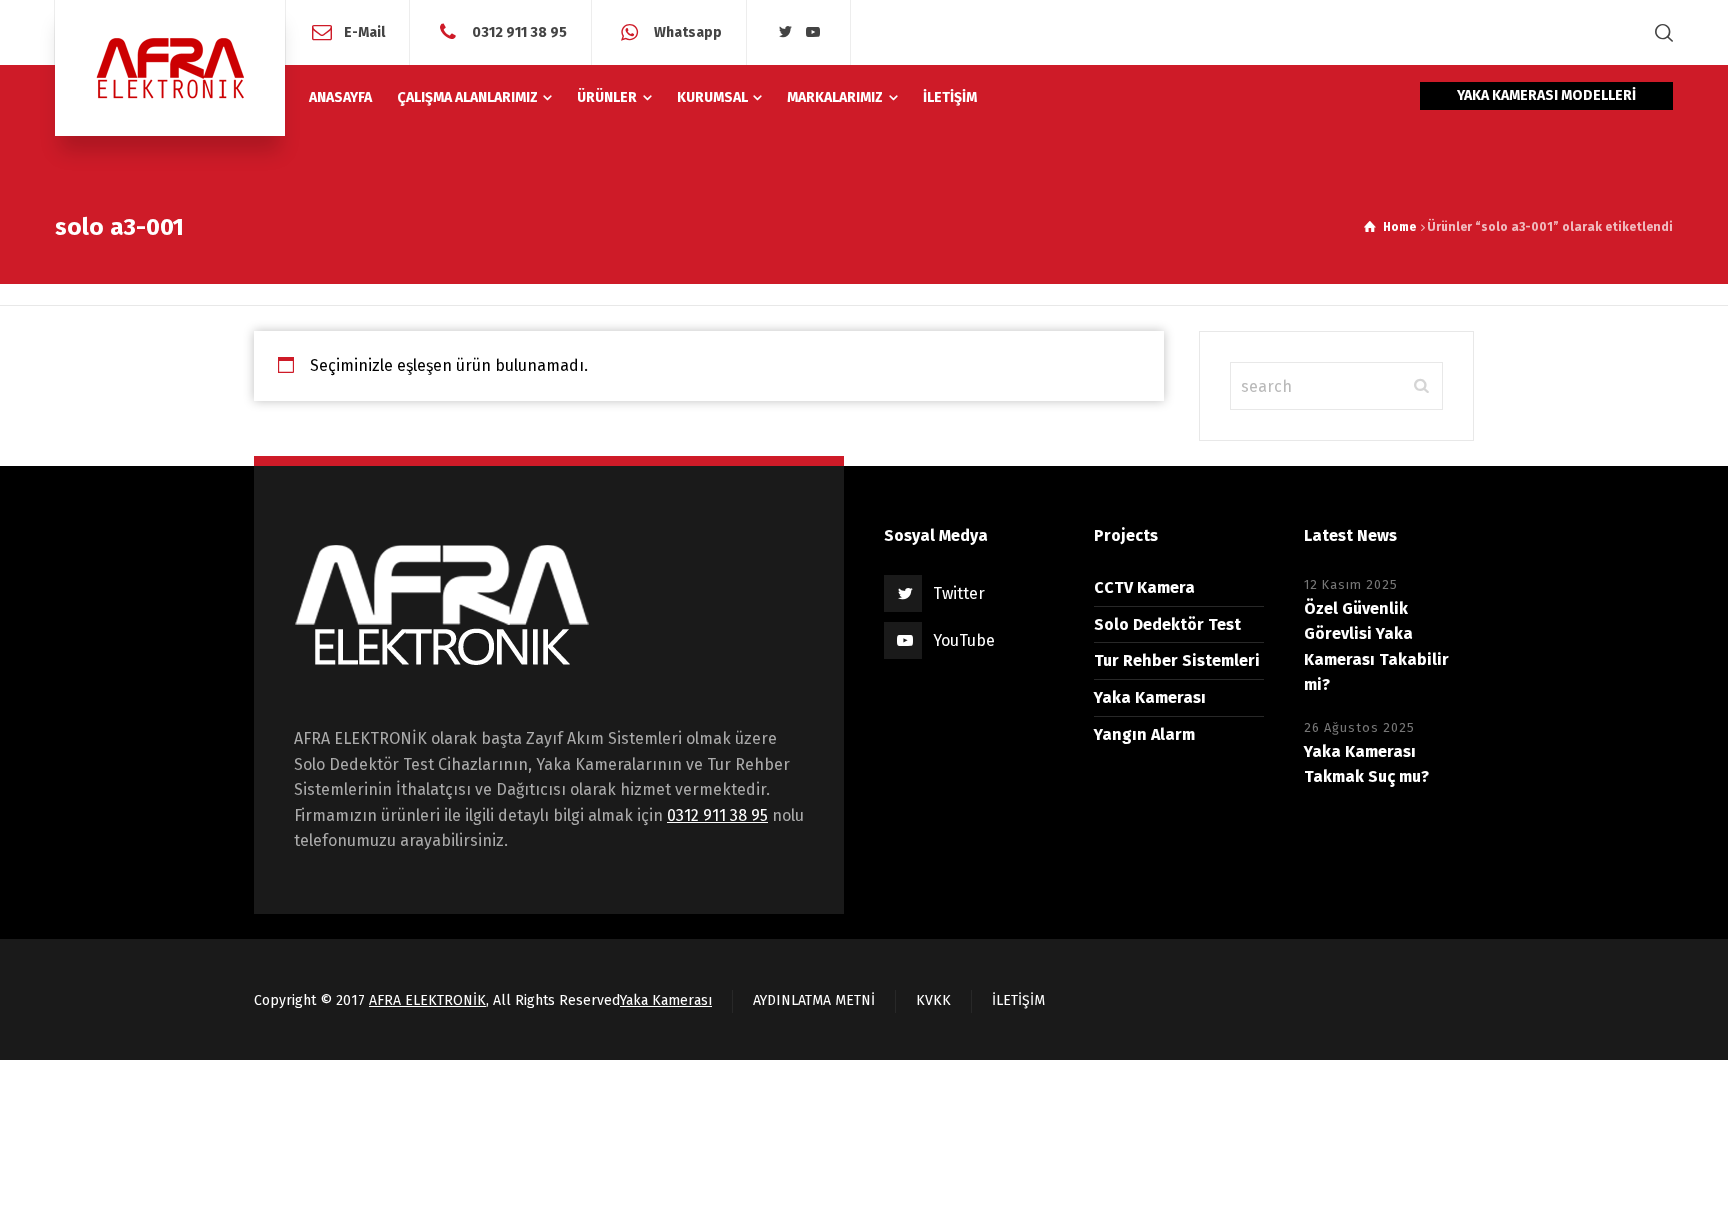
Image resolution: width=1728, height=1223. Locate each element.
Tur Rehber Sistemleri (1177, 660)
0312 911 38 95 (518, 31)
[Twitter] (785, 32)
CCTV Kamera (1144, 587)
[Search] (1660, 32)
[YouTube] (813, 32)
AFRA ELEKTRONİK (427, 1000)
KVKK (933, 1000)
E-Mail (364, 31)
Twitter (959, 593)
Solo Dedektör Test (1167, 624)
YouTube (964, 640)
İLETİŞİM (1018, 1000)
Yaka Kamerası (1150, 697)
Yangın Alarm (1144, 734)
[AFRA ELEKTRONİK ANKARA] (170, 68)
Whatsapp (686, 31)
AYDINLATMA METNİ (814, 1000)
